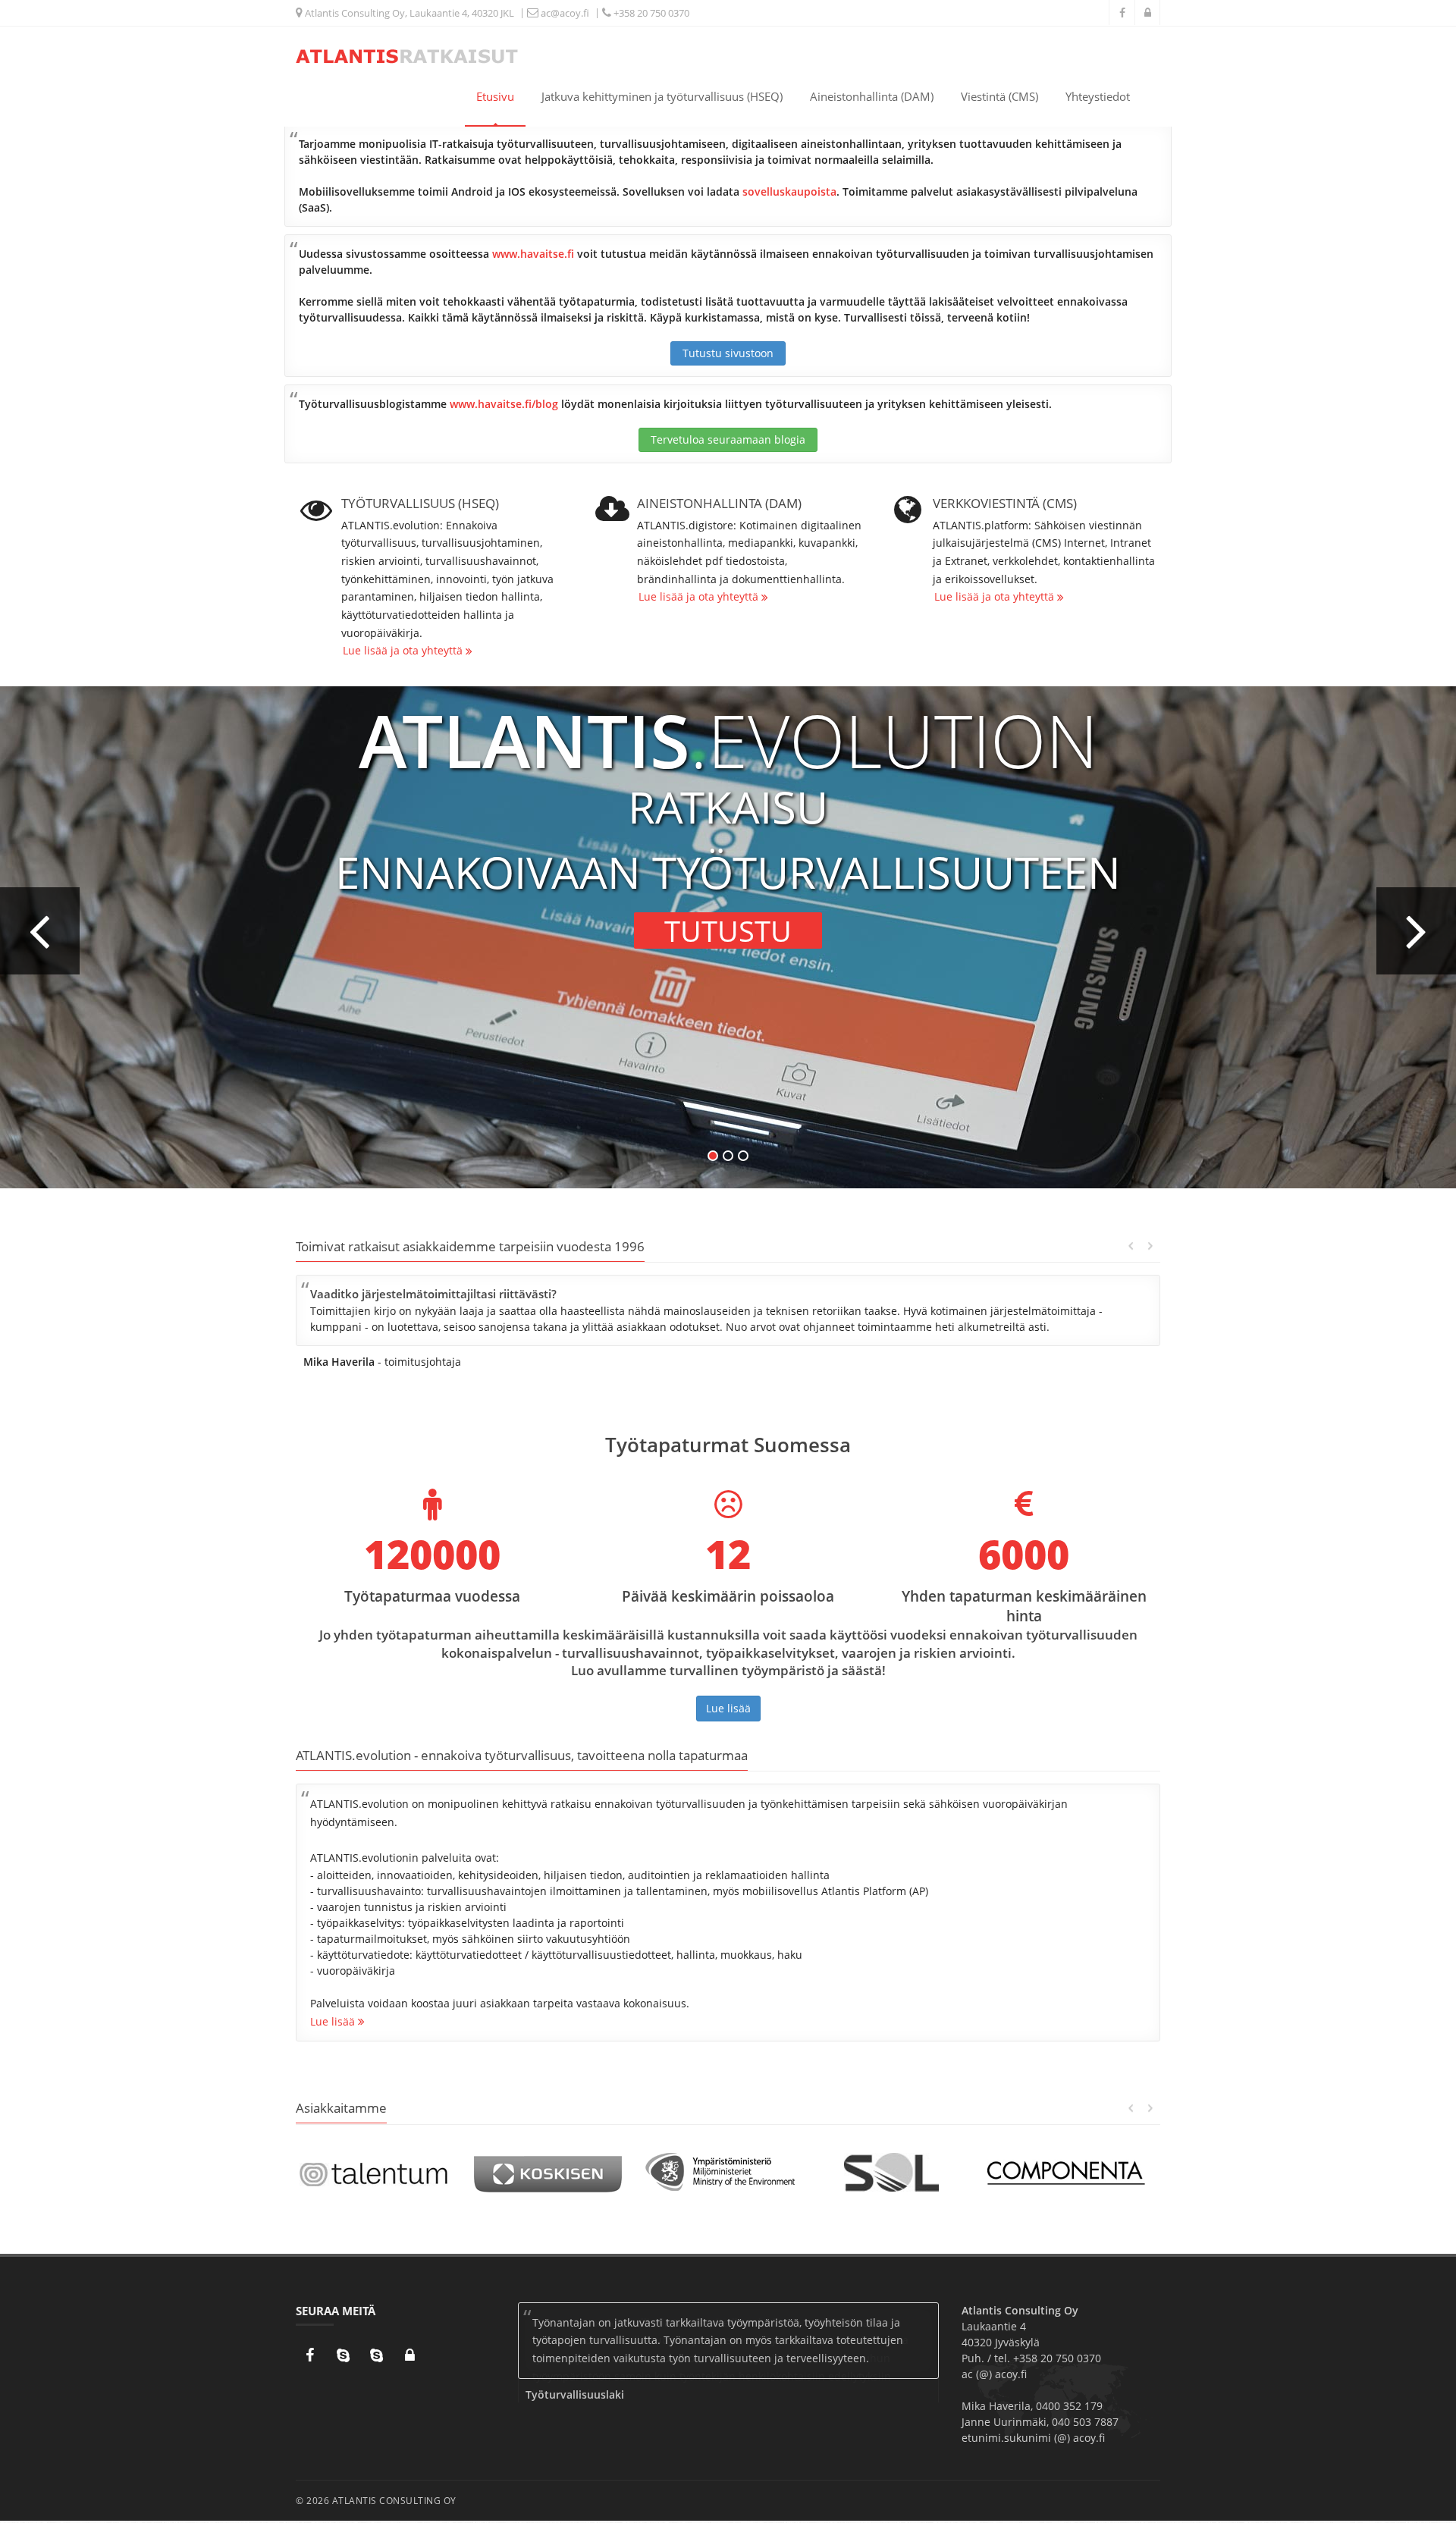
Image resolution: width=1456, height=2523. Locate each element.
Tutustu (728, 930)
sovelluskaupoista (789, 191)
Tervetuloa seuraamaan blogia (728, 439)
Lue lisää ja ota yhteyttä (404, 650)
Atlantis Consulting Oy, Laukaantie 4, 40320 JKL (408, 13)
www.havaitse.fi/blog (504, 404)
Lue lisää (728, 1708)
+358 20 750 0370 (650, 13)
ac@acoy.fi (564, 13)
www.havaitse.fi (533, 254)
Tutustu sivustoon (728, 353)
